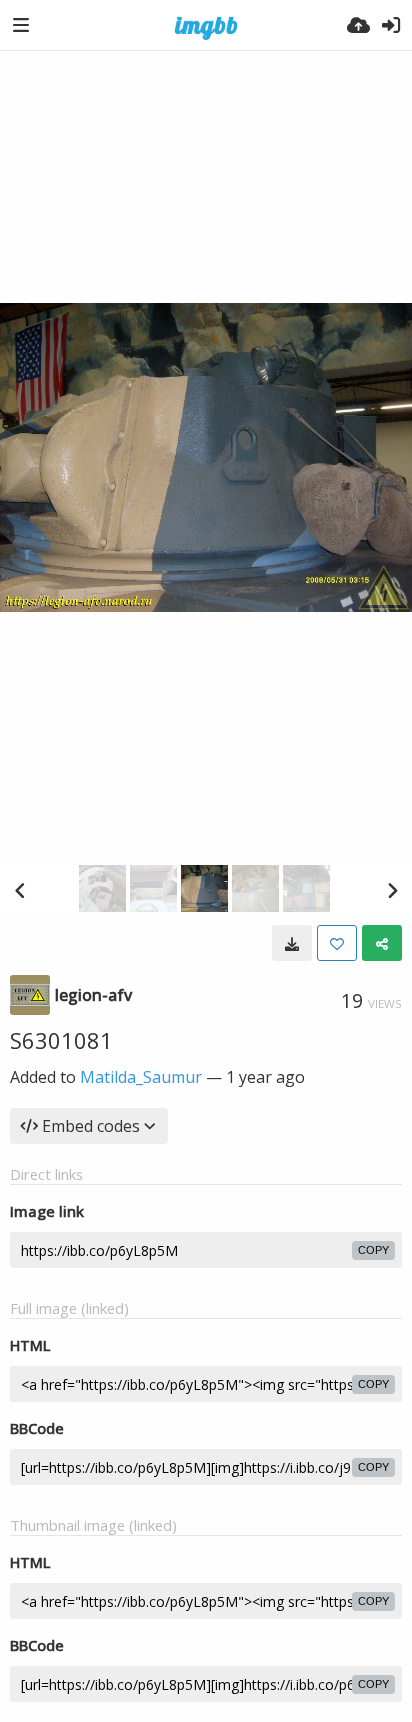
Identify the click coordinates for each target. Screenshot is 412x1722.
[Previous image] (20, 890)
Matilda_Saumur (141, 1077)
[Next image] (392, 890)
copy (373, 1250)
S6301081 (61, 1040)
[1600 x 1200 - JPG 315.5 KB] (292, 943)
